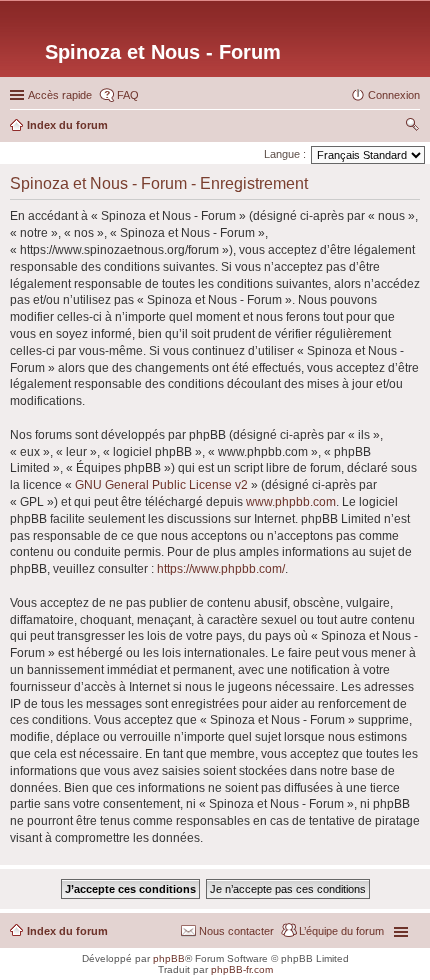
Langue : (285, 154)
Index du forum (67, 931)
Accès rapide (60, 95)
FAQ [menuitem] (128, 95)
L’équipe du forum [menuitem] (341, 931)
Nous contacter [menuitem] (236, 931)
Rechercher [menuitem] (412, 127)
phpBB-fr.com (242, 969)
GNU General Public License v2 (161, 485)
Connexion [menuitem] (394, 95)
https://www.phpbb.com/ (221, 569)
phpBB (169, 958)
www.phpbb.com (291, 502)
